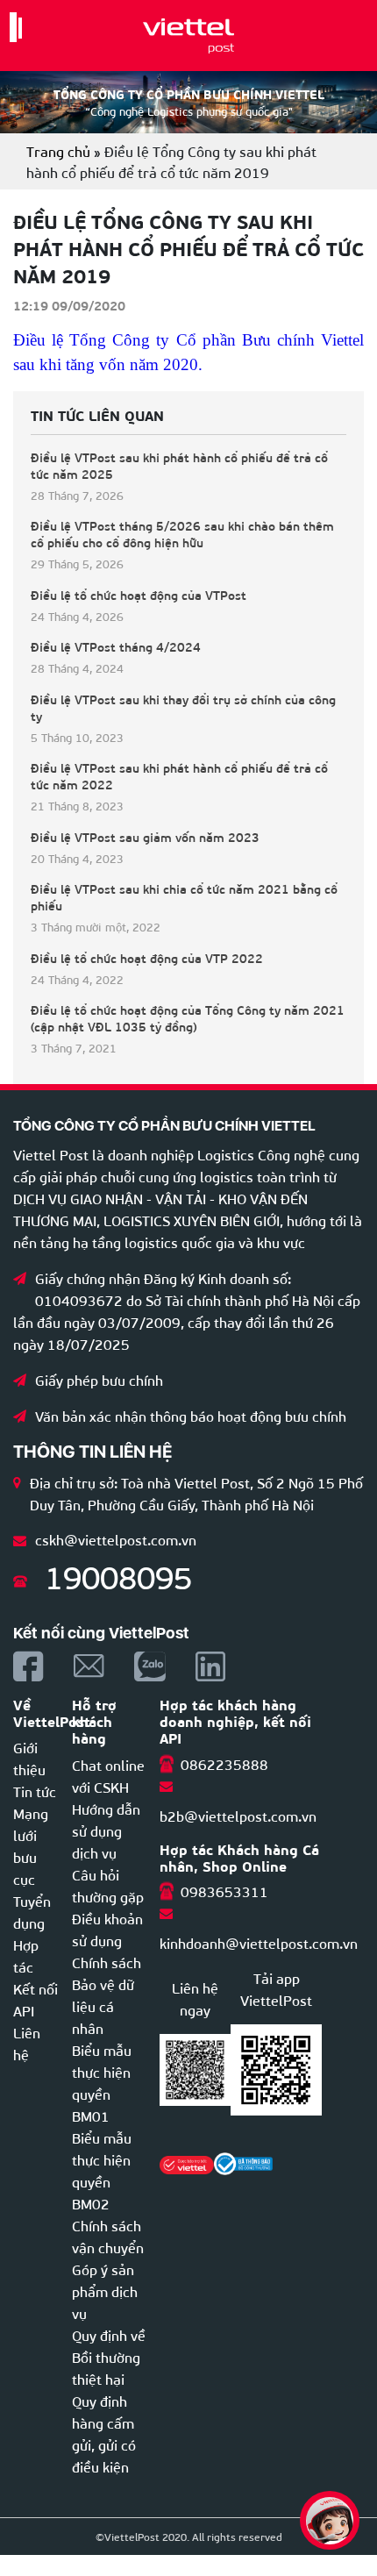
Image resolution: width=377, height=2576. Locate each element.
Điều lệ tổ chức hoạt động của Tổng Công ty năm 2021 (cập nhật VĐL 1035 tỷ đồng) (188, 1018)
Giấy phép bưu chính (99, 1379)
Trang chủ (58, 150)
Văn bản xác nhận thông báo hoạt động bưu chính (191, 1415)
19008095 (118, 1575)
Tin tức (35, 1791)
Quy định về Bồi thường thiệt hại (109, 2356)
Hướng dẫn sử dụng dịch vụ (106, 1830)
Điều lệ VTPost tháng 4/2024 (116, 647)
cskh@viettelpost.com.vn (116, 1539)
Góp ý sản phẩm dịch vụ (105, 2291)
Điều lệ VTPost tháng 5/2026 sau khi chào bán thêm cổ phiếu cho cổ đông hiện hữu (182, 534)
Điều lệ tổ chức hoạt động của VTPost (139, 595)
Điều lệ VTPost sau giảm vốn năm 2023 (145, 837)
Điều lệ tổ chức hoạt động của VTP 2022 (147, 958)
